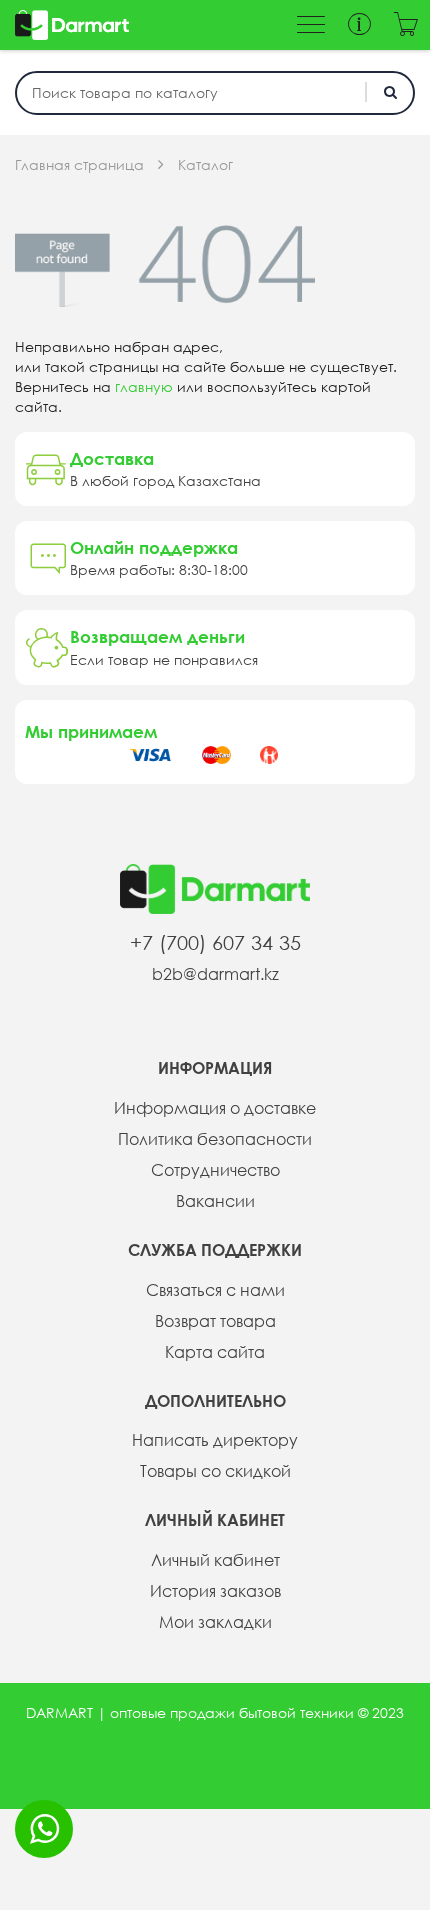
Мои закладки (215, 1622)
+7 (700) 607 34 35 (215, 942)
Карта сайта (215, 1352)
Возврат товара (215, 1321)
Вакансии (215, 1201)
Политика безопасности (215, 1139)
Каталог (205, 165)
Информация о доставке (215, 1108)
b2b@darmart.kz (215, 974)
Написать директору (215, 1440)
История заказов (215, 1591)
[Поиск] (390, 92)
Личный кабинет (215, 1560)
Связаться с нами (215, 1290)
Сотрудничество (215, 1170)
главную (144, 387)
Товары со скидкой (215, 1471)
